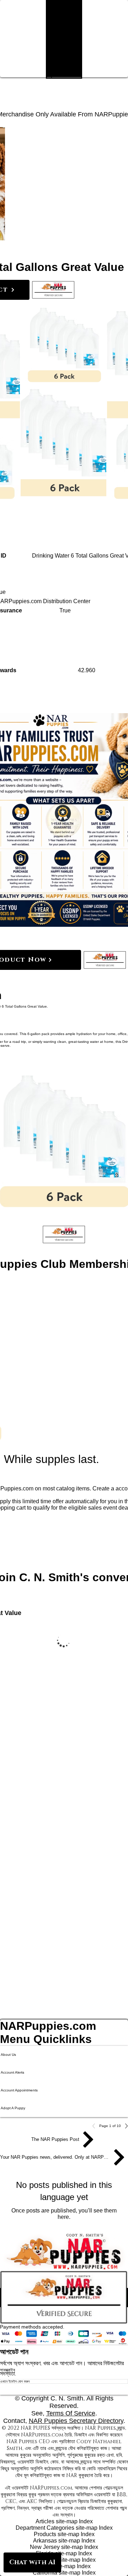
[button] (53, 290)
